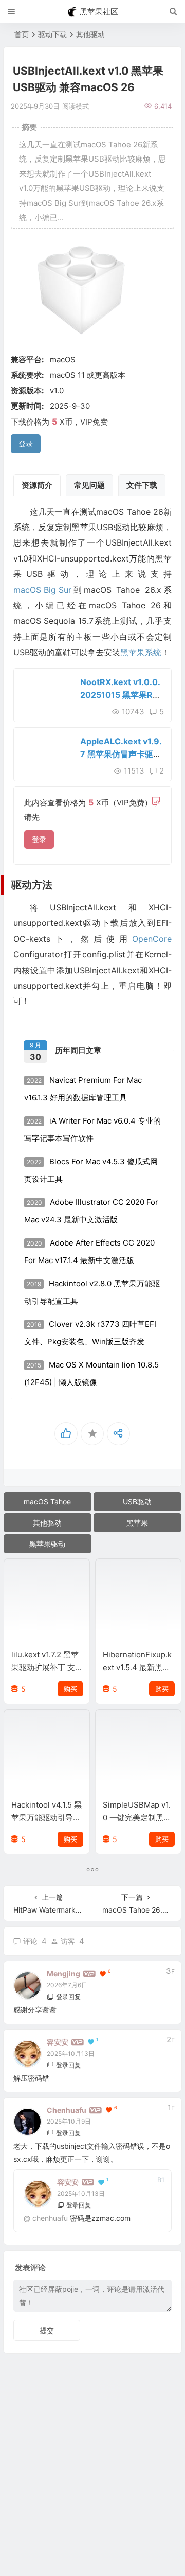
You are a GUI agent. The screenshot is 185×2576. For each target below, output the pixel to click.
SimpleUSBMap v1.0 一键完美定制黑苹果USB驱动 (137, 1818)
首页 (22, 34)
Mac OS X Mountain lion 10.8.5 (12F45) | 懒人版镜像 (91, 1373)
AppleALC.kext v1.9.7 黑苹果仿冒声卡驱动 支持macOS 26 (121, 754)
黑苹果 (137, 1523)
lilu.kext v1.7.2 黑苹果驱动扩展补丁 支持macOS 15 (45, 1667)
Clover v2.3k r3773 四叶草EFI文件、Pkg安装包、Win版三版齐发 (90, 1333)
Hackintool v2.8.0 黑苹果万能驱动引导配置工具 (92, 1292)
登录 (39, 839)
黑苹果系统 (141, 652)
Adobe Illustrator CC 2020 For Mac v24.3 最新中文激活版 (91, 1211)
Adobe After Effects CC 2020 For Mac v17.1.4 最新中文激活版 (89, 1251)
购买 (70, 1689)
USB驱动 (137, 1502)
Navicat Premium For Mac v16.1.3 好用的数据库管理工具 (83, 1089)
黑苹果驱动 (47, 1544)
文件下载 (142, 485)
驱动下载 (52, 34)
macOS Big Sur (42, 590)
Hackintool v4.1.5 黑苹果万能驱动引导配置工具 (47, 1818)
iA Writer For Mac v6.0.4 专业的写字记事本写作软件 (92, 1129)
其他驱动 (90, 34)
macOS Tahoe (47, 1502)
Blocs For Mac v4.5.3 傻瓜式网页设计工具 (91, 1170)
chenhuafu (50, 2218)
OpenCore (152, 939)
